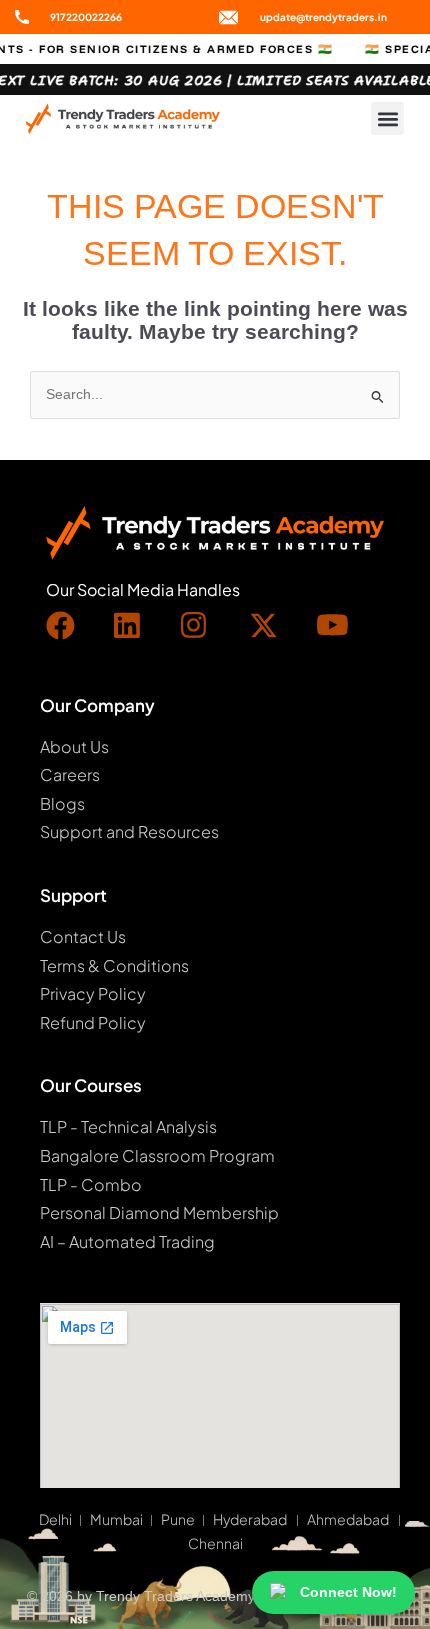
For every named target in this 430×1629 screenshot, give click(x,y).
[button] (387, 118)
